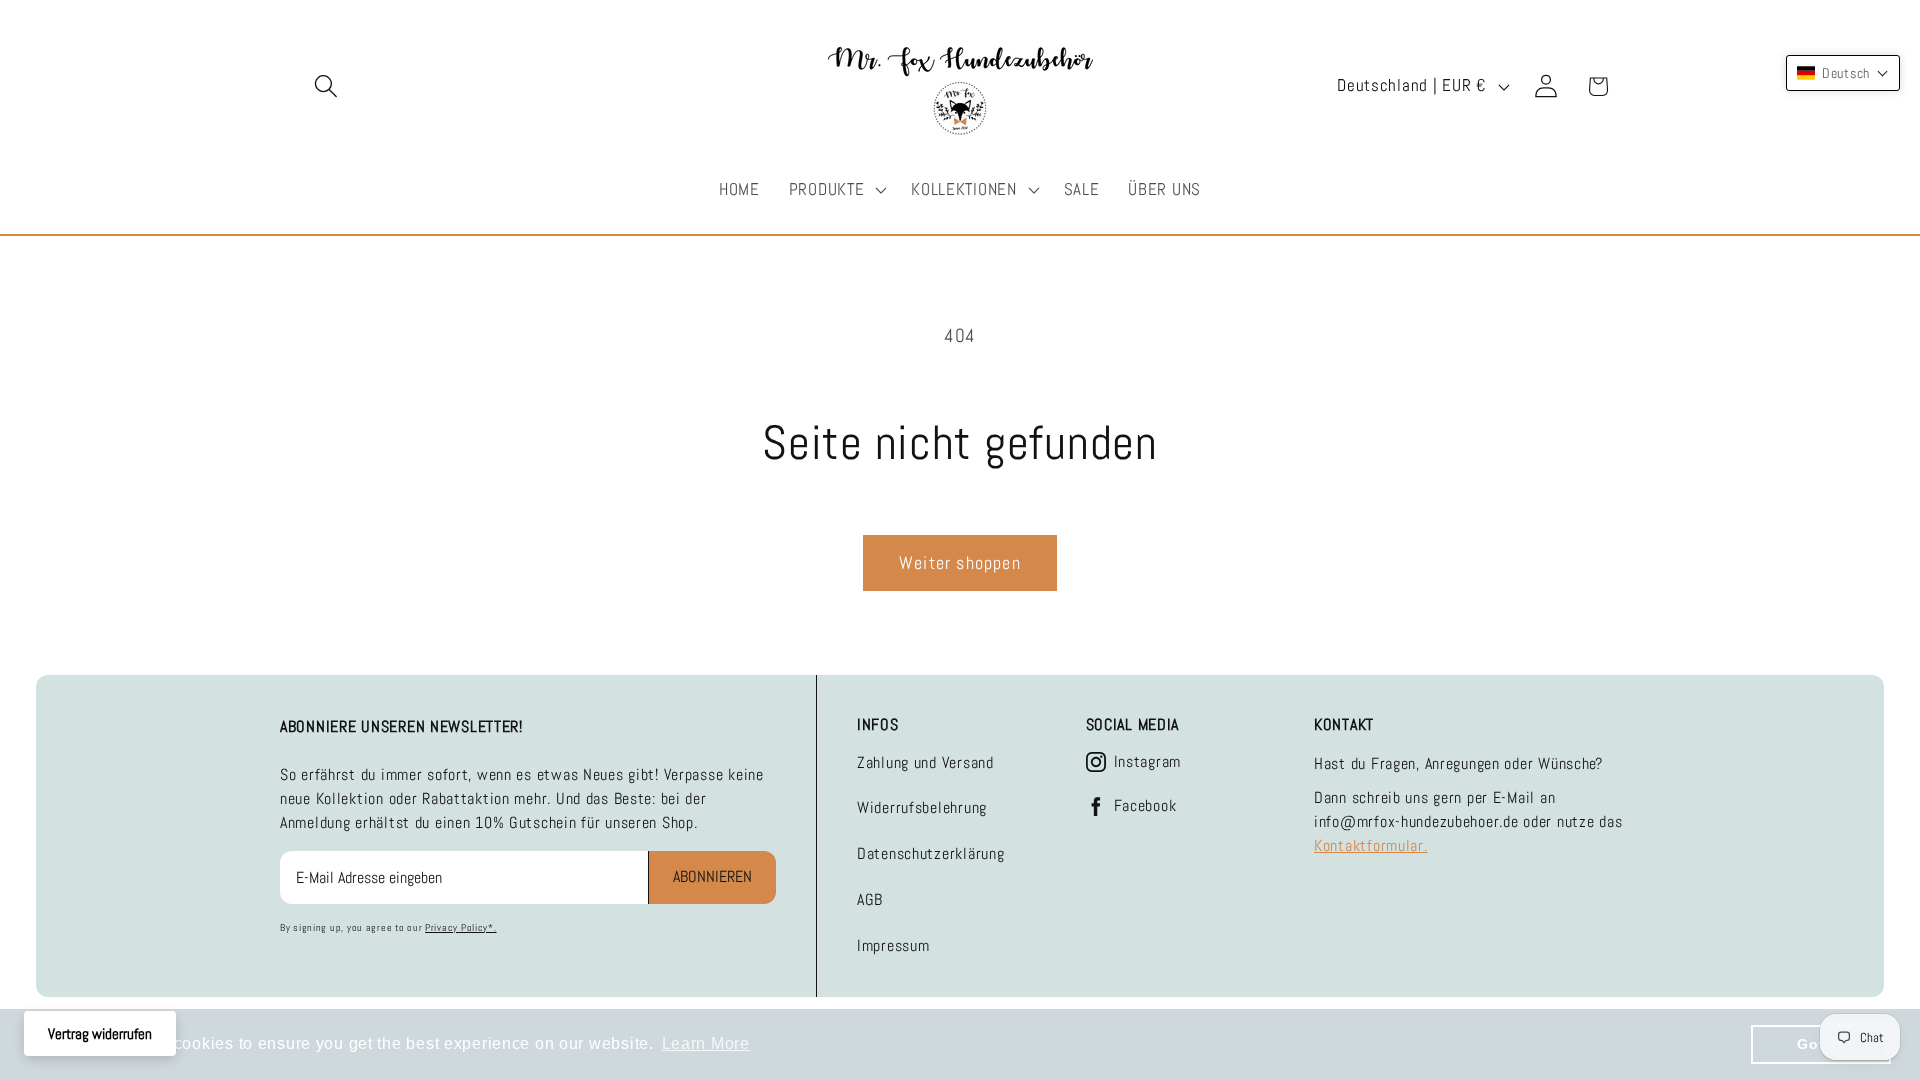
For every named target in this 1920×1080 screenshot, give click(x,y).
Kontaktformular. (1371, 845)
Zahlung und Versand (925, 762)
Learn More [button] (706, 1043)
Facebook (1145, 806)
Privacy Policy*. (461, 927)
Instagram (1147, 762)
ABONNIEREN (712, 876)
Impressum (893, 945)
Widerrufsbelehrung (922, 807)
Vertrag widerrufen (100, 1033)
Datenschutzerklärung (930, 853)
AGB (870, 899)
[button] (326, 86)
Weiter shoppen (960, 562)
